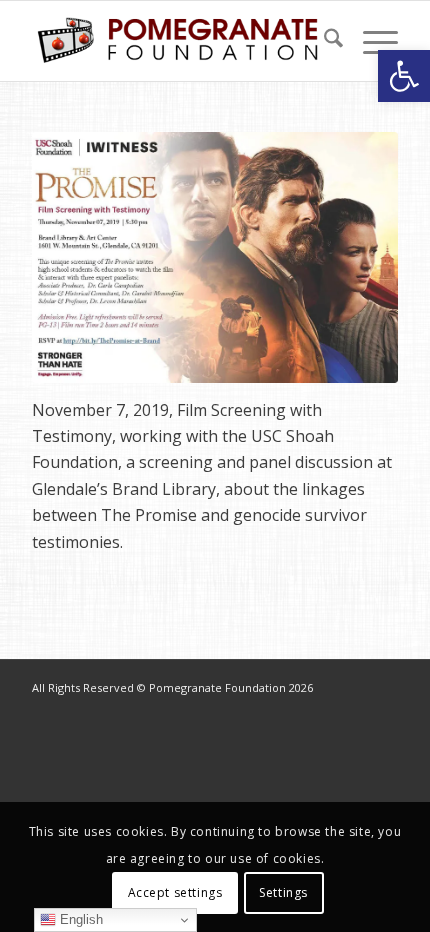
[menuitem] (323, 41)
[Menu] (370, 41)
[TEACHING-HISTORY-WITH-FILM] (215, 257)
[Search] (323, 41)
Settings (283, 892)
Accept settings (175, 892)
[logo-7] (178, 41)
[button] (404, 76)
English (79, 919)
